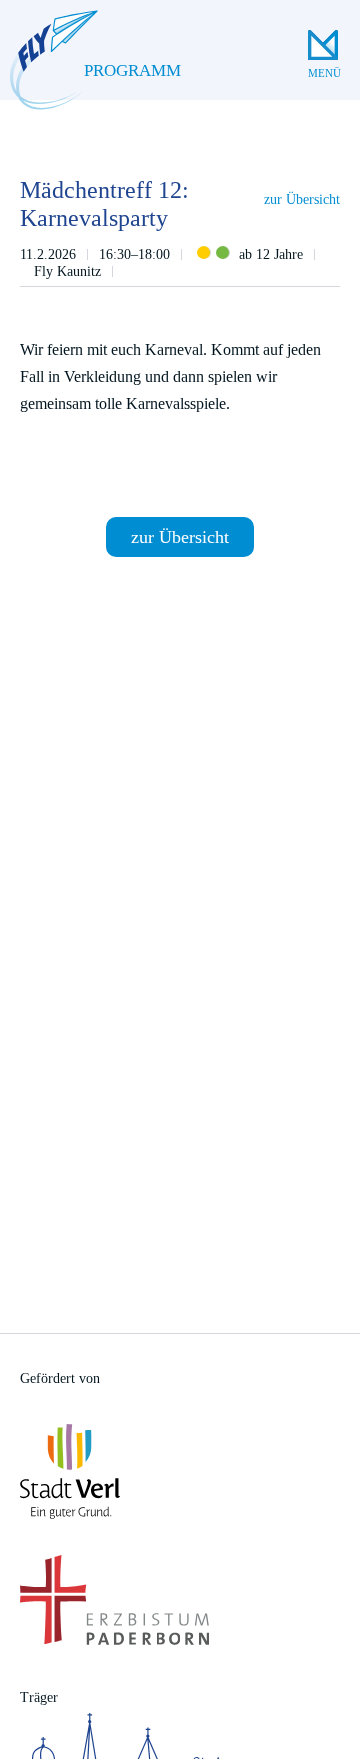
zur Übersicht (302, 199)
